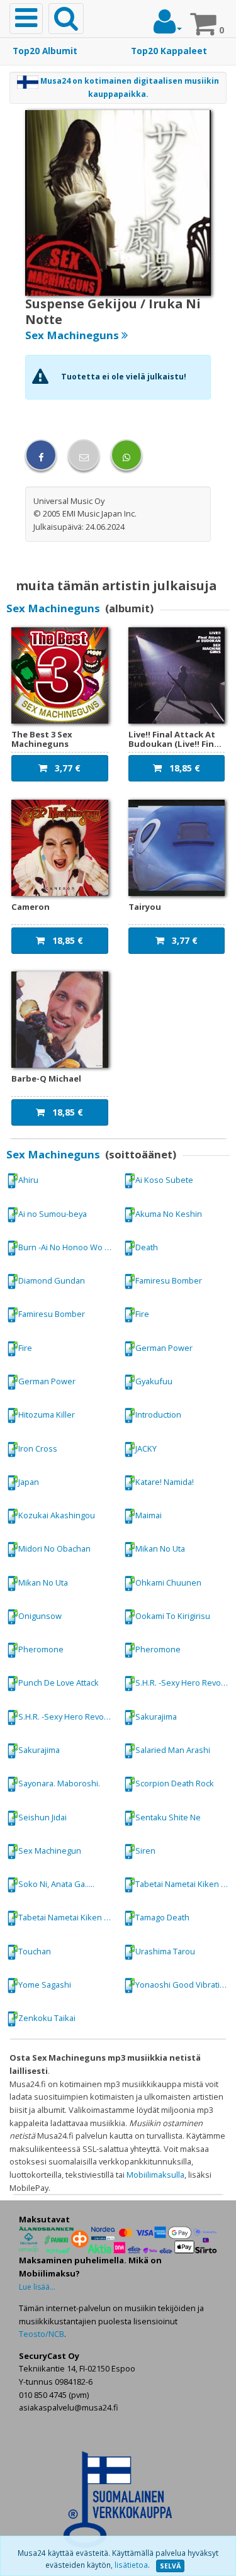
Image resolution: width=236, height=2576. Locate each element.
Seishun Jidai (42, 1817)
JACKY (146, 1448)
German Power (164, 1348)
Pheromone (41, 1649)
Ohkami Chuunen (168, 1582)
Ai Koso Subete (164, 1180)
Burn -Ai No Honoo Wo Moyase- (68, 1247)
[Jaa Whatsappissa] (126, 455)
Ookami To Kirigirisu (173, 1616)
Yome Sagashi (45, 1985)
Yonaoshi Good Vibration (183, 1985)
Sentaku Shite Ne (168, 1817)
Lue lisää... (37, 2287)
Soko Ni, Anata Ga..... (56, 1884)
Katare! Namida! (165, 1482)
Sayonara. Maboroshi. (59, 1783)
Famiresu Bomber (169, 1280)
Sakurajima (156, 1716)
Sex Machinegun (50, 1851)
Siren (145, 1851)
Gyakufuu (154, 1381)
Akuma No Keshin (169, 1213)
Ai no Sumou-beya (53, 1213)
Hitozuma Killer (47, 1414)
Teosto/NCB (42, 2334)
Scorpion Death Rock (175, 1783)
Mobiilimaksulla (155, 2175)
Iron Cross (38, 1448)
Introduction (158, 1414)
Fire (142, 1314)
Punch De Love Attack (59, 1683)
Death (147, 1247)
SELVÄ (170, 2566)
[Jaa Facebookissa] (41, 455)
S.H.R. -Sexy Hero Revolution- (185, 1683)
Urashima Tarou (165, 1951)
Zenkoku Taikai (47, 2018)
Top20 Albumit (45, 51)
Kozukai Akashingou (57, 1515)
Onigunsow (40, 1616)
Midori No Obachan (54, 1548)
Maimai (149, 1515)
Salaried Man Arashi (173, 1750)
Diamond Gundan (52, 1280)
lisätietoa (131, 2565)
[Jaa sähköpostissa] (84, 455)
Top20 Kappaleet (169, 51)
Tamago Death (162, 1917)
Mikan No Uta (160, 1548)
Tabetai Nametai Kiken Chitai (185, 1884)
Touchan (35, 1951)
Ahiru (28, 1180)
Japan (29, 1482)
